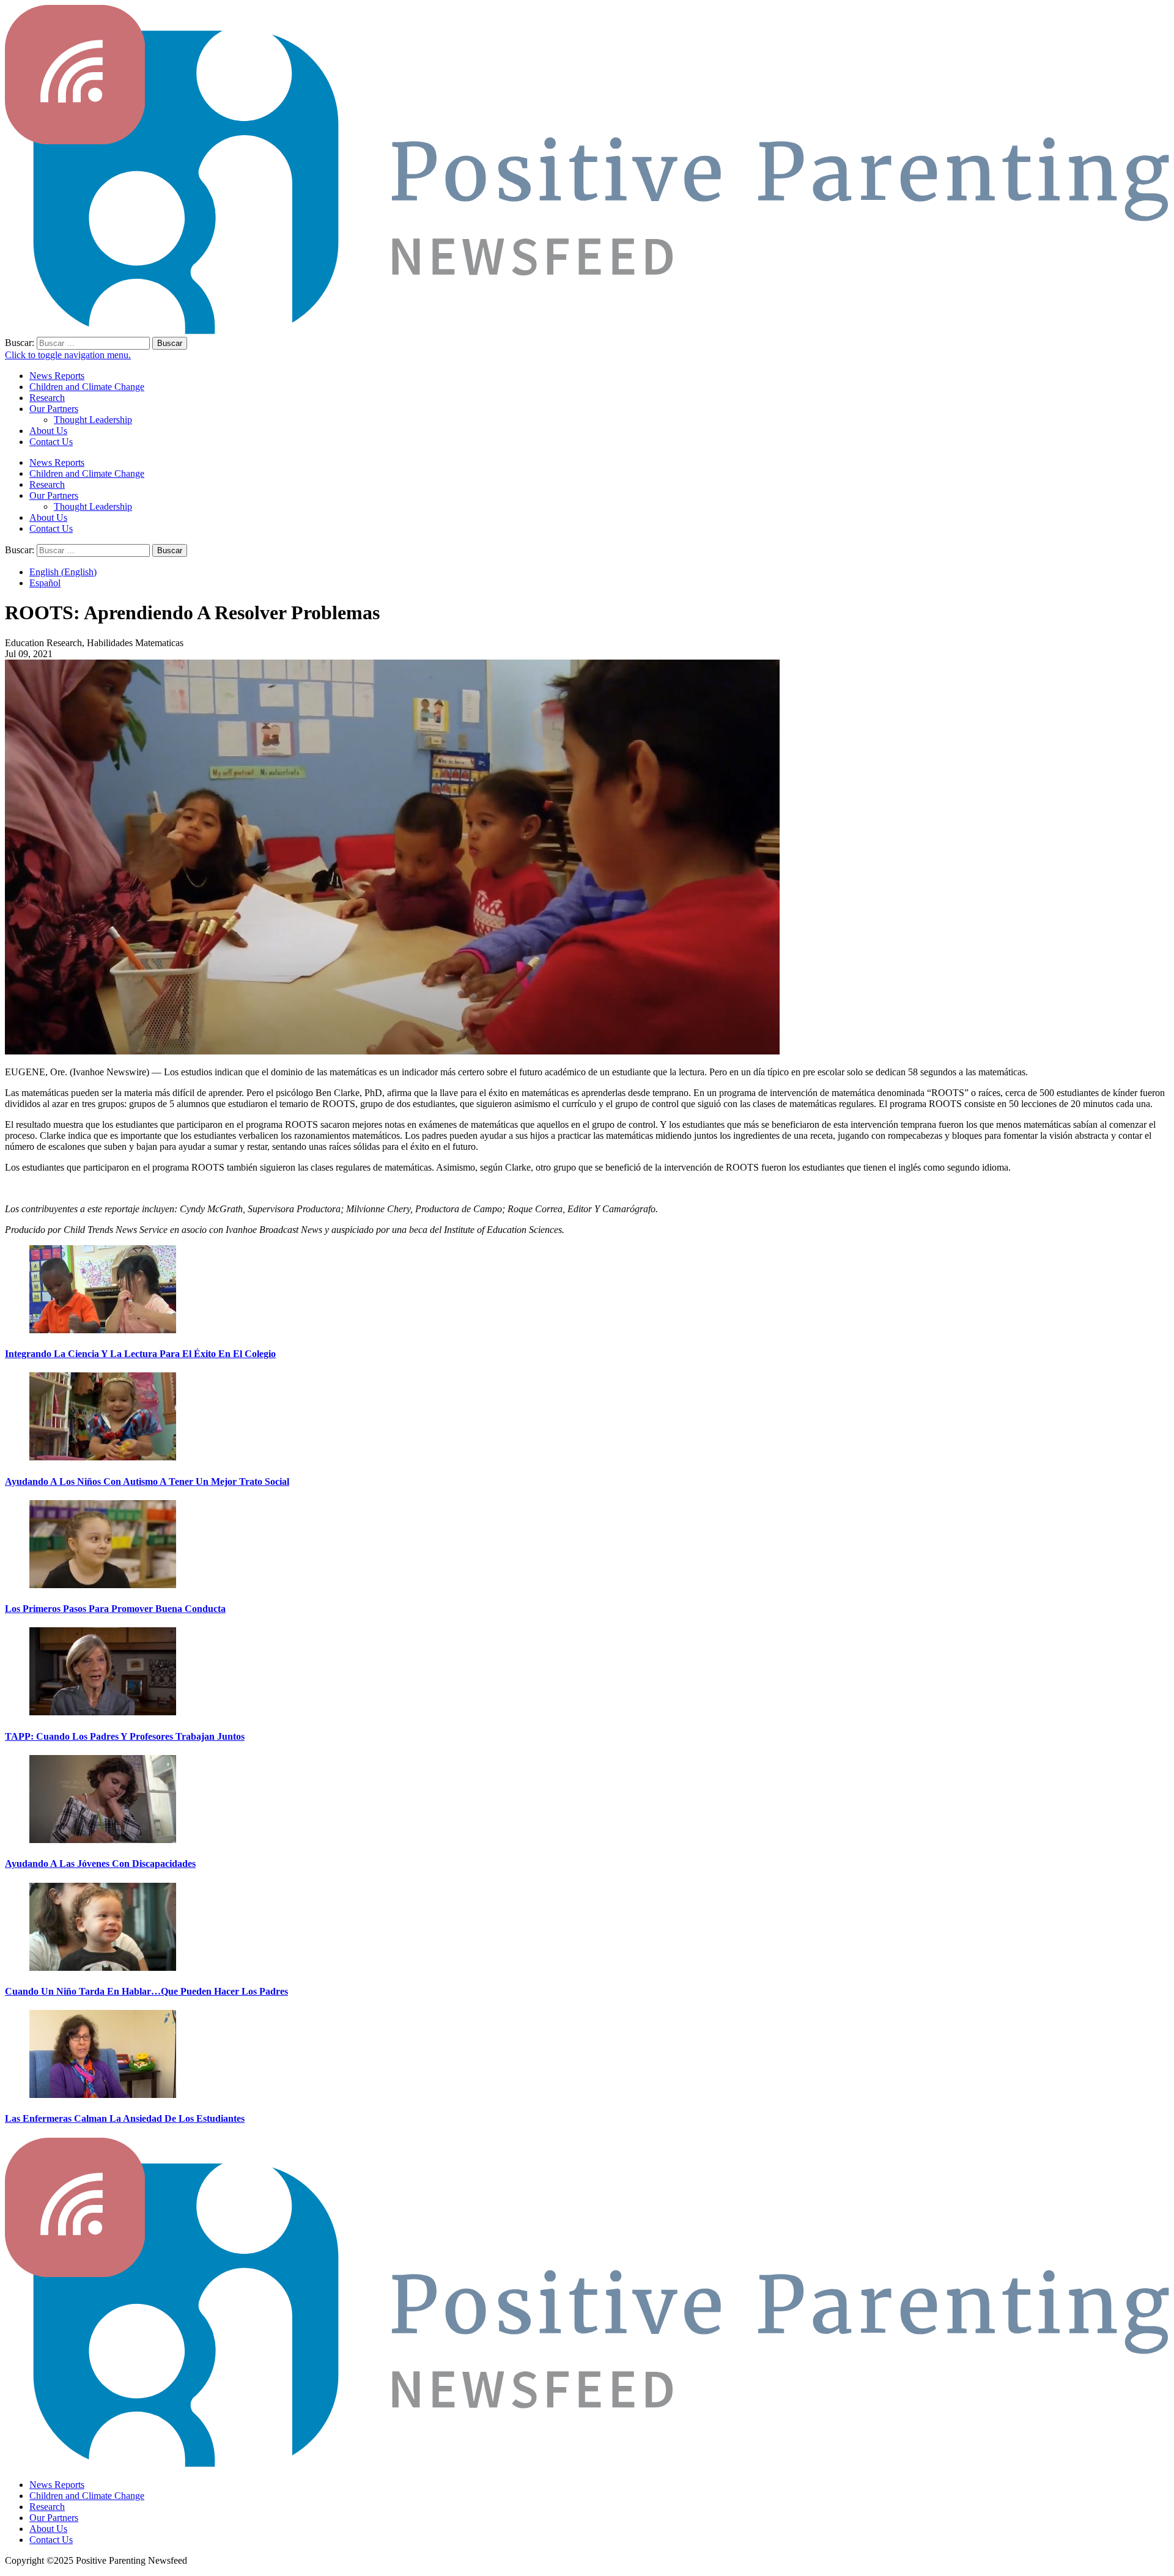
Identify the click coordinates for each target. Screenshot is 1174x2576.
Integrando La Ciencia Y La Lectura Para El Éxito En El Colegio (140, 1354)
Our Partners (54, 409)
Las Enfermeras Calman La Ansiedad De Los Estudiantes (125, 2118)
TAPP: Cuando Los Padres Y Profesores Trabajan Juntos (125, 1736)
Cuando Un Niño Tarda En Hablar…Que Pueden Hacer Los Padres (146, 1991)
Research (47, 398)
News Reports (57, 376)
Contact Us (51, 442)
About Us (48, 431)
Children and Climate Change (87, 387)
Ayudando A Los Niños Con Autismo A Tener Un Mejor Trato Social (147, 1481)
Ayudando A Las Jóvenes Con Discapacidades (100, 1864)
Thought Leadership (93, 420)
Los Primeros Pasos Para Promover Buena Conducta (115, 1609)
